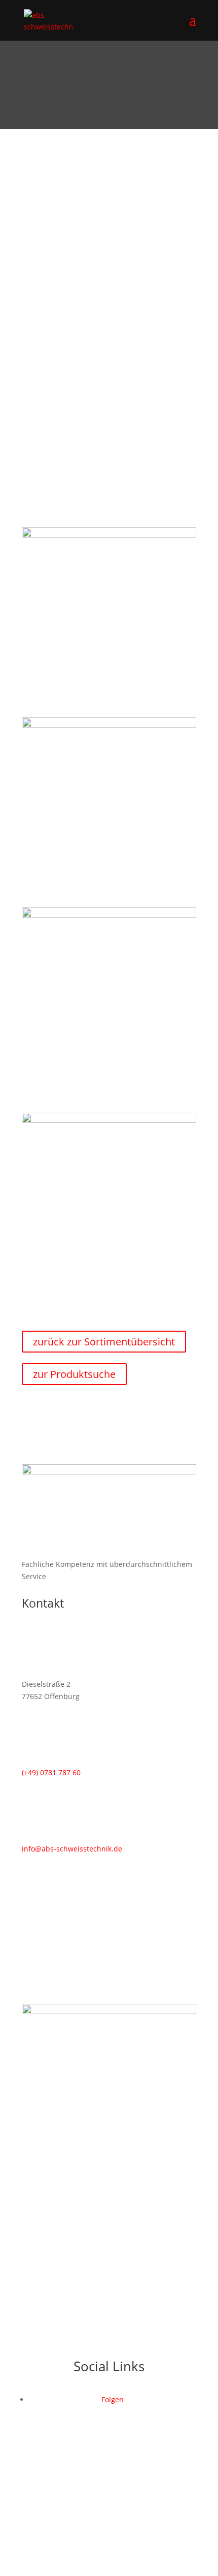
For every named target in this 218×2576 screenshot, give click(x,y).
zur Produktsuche (74, 1374)
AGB (189, 2517)
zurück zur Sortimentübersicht (104, 1342)
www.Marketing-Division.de (131, 2529)
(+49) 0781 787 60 (109, 413)
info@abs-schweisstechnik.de (72, 1849)
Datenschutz (106, 2517)
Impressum (155, 2517)
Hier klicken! (109, 437)
